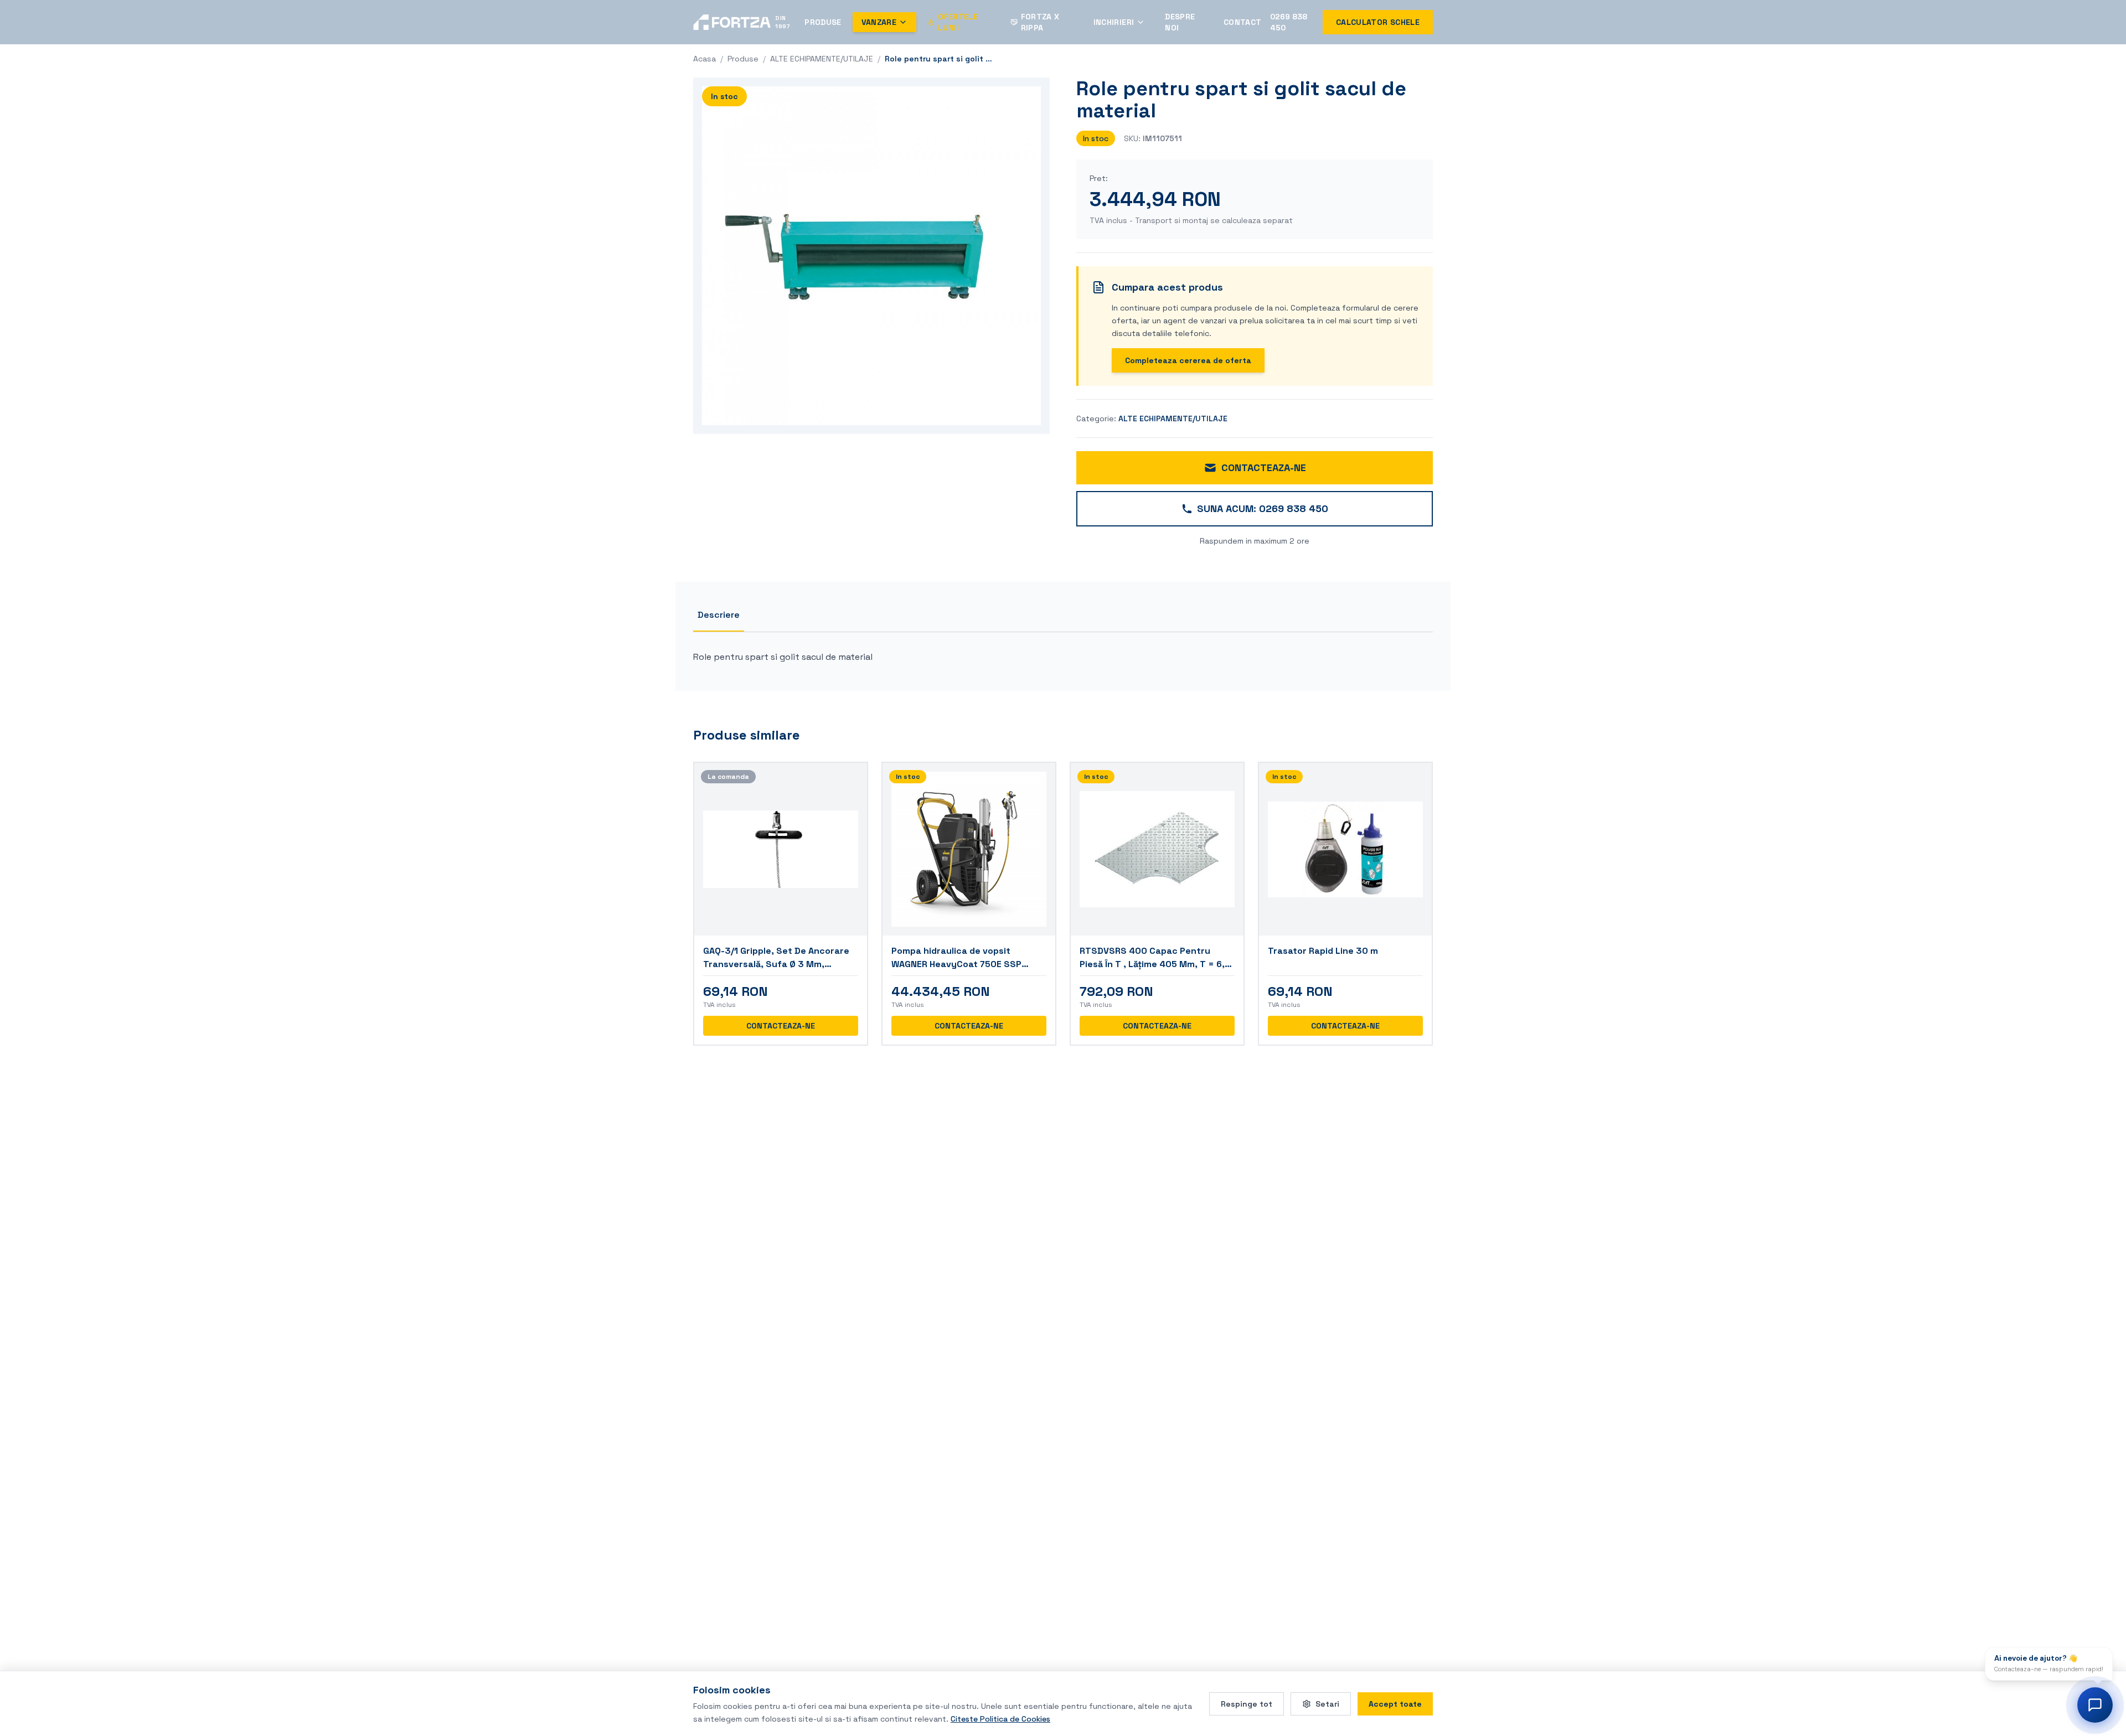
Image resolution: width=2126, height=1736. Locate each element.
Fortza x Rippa (1040, 22)
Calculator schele (1378, 22)
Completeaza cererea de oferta (1188, 360)
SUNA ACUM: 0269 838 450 (1263, 508)
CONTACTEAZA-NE (1264, 467)
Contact (1242, 22)
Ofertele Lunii (958, 22)
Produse (823, 22)
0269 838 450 (1289, 22)
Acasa (705, 59)
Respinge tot (1247, 1703)
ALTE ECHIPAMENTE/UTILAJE (822, 59)
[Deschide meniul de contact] (2095, 1705)
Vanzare (879, 22)
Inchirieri (1114, 22)
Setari (1327, 1703)
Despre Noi (1180, 22)
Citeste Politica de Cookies (1000, 1718)
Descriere (719, 615)
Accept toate (1395, 1703)
